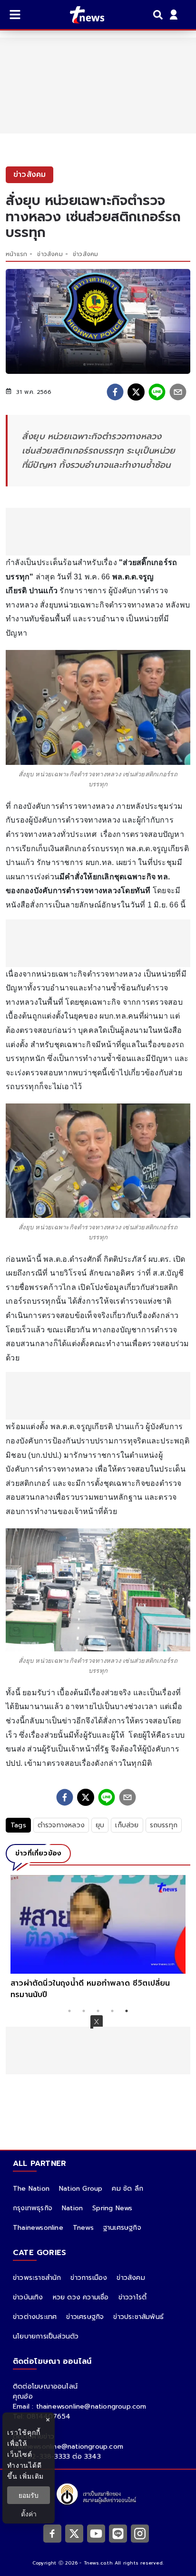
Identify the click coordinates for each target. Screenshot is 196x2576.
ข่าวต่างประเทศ (35, 2317)
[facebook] (115, 392)
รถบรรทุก (164, 1825)
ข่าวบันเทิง (28, 2297)
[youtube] (96, 2534)
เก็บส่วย (127, 1825)
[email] (178, 392)
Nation (72, 2208)
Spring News (112, 2208)
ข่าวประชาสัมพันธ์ (138, 2317)
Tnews (83, 2228)
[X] (74, 2534)
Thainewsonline (38, 2228)
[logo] (81, 15)
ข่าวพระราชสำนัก (37, 2278)
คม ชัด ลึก (127, 2189)
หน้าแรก (16, 254)
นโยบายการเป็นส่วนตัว (46, 2336)
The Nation (31, 2189)
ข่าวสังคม (50, 254)
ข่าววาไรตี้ (133, 2297)
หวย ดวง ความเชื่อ (81, 2297)
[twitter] (136, 392)
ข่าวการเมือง (89, 2278)
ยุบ (100, 1825)
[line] (157, 392)
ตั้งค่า (29, 2514)
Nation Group (81, 2189)
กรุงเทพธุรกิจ (33, 2208)
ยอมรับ (29, 2495)
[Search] (159, 15)
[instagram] (140, 2534)
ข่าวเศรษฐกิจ (85, 2317)
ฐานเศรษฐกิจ (122, 2228)
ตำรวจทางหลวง (61, 1825)
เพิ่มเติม (32, 2476)
